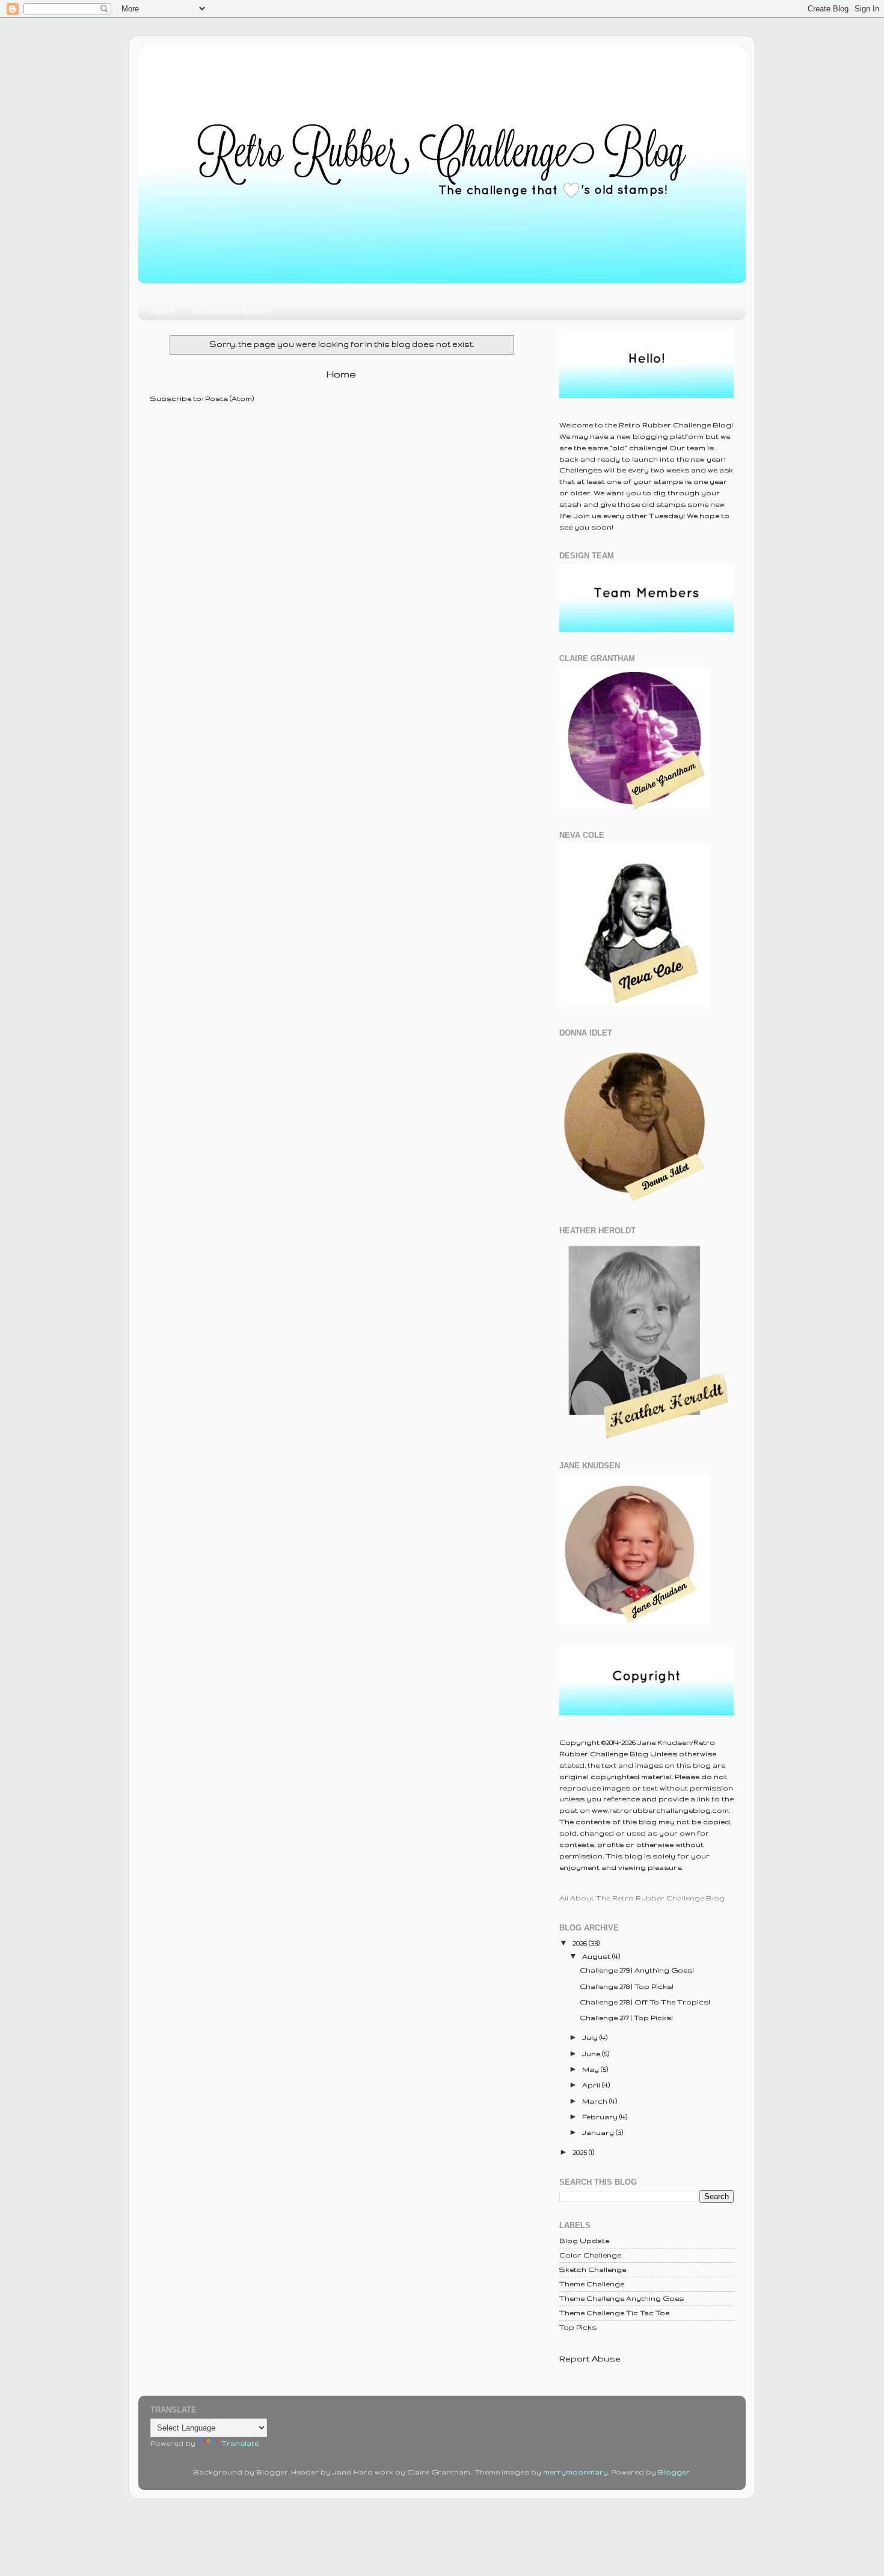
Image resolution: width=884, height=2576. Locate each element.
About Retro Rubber (232, 311)
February (601, 2117)
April (592, 2085)
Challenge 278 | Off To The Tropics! (645, 2002)
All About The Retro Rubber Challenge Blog (642, 1898)
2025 (581, 2152)
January (599, 2132)
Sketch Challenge (593, 2269)
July (591, 2037)
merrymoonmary (576, 2472)
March (596, 2101)
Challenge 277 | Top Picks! (626, 2017)
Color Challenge (590, 2255)
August (597, 1956)
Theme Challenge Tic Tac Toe (614, 2312)
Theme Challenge (592, 2284)
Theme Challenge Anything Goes (622, 2298)
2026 (581, 1943)
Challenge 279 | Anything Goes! (637, 1970)
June (592, 2053)
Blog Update (584, 2240)
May (591, 2069)
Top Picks (578, 2327)
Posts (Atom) (229, 398)
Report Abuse (590, 2358)
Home (162, 311)
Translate (240, 2443)
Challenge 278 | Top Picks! (627, 1986)
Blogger (674, 2472)
